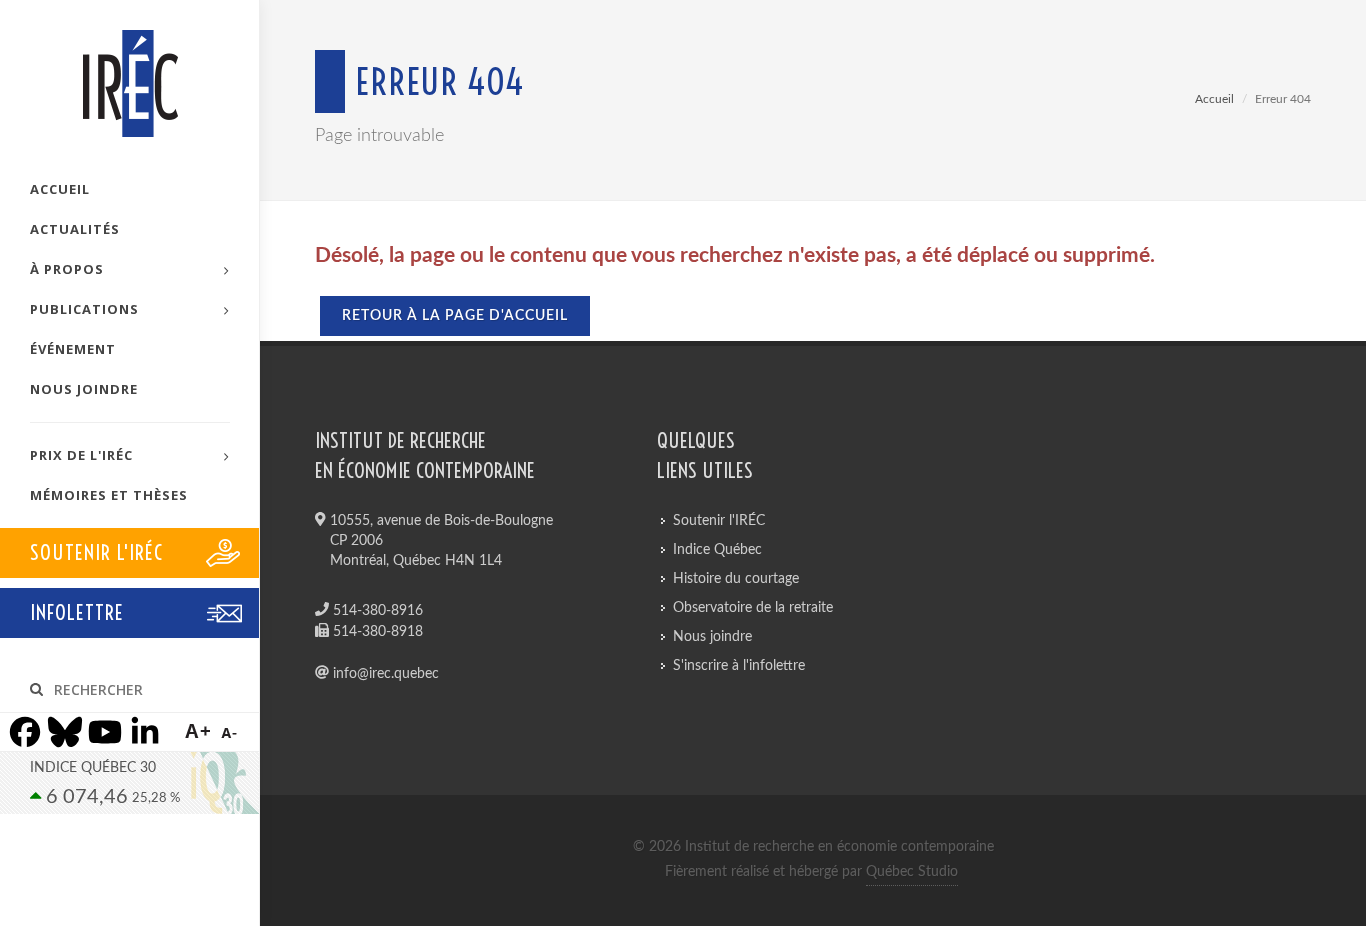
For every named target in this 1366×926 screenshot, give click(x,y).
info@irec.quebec (384, 674)
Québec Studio (912, 872)
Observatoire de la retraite (753, 608)
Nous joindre (712, 637)
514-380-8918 (376, 632)
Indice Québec (717, 550)
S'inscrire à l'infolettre (739, 666)
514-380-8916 (376, 611)
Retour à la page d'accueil (455, 316)
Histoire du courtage (736, 579)
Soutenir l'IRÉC (719, 521)
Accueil (1214, 99)
